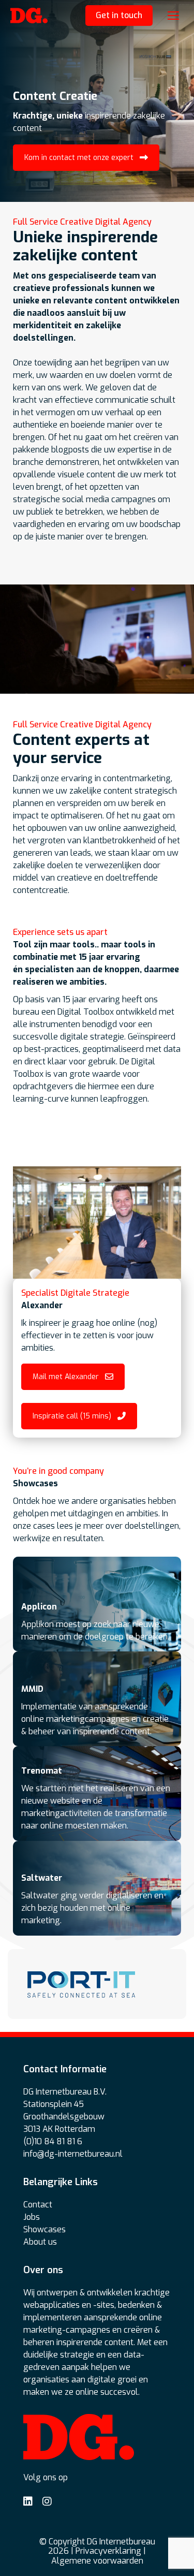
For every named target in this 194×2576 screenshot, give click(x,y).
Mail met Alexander (66, 1377)
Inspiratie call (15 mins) (72, 1416)
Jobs (32, 2217)
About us (40, 2242)
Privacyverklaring (108, 2551)
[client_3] (81, 1984)
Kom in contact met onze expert (79, 158)
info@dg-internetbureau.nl (73, 2154)
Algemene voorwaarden (97, 2561)
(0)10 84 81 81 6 (53, 2141)
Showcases (44, 2229)
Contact (38, 2205)
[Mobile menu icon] (173, 16)
